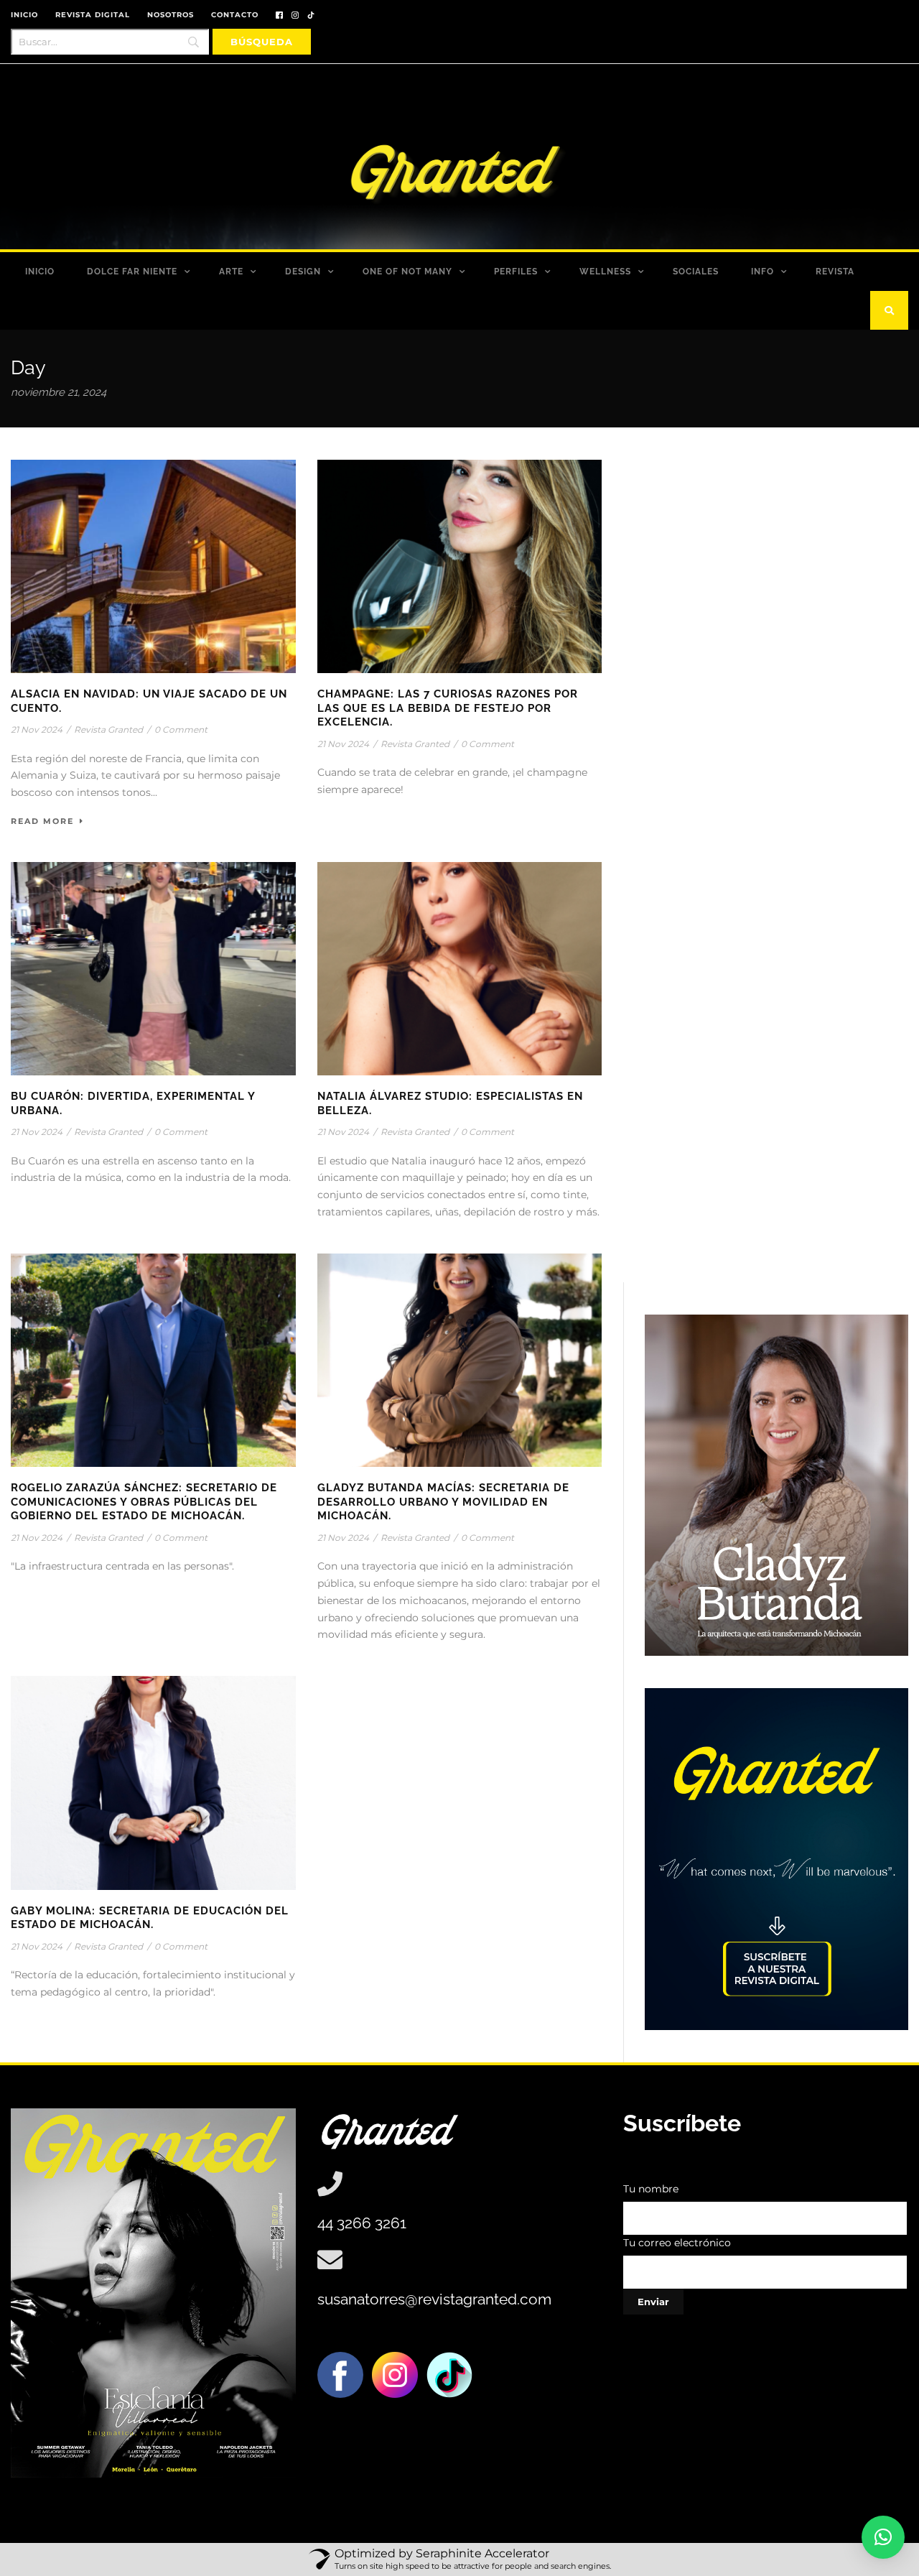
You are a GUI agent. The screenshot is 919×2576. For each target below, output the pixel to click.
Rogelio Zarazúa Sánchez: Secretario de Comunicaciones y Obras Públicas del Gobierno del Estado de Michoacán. (144, 1502)
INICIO (24, 15)
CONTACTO (235, 15)
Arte (231, 272)
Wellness (605, 272)
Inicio (40, 272)
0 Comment (181, 729)
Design (303, 272)
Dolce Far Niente (132, 272)
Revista (835, 272)
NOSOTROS (171, 15)
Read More (42, 821)
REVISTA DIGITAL (93, 15)
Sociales (696, 272)
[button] (883, 2537)
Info (762, 272)
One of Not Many (407, 272)
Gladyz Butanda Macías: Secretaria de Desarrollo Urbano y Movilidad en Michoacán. (443, 1502)
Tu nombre (651, 2189)
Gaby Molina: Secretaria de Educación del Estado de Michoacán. (150, 1918)
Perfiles (516, 272)
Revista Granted (108, 729)
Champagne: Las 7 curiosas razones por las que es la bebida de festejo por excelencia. (448, 708)
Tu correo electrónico (677, 2243)
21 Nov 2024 (37, 729)
